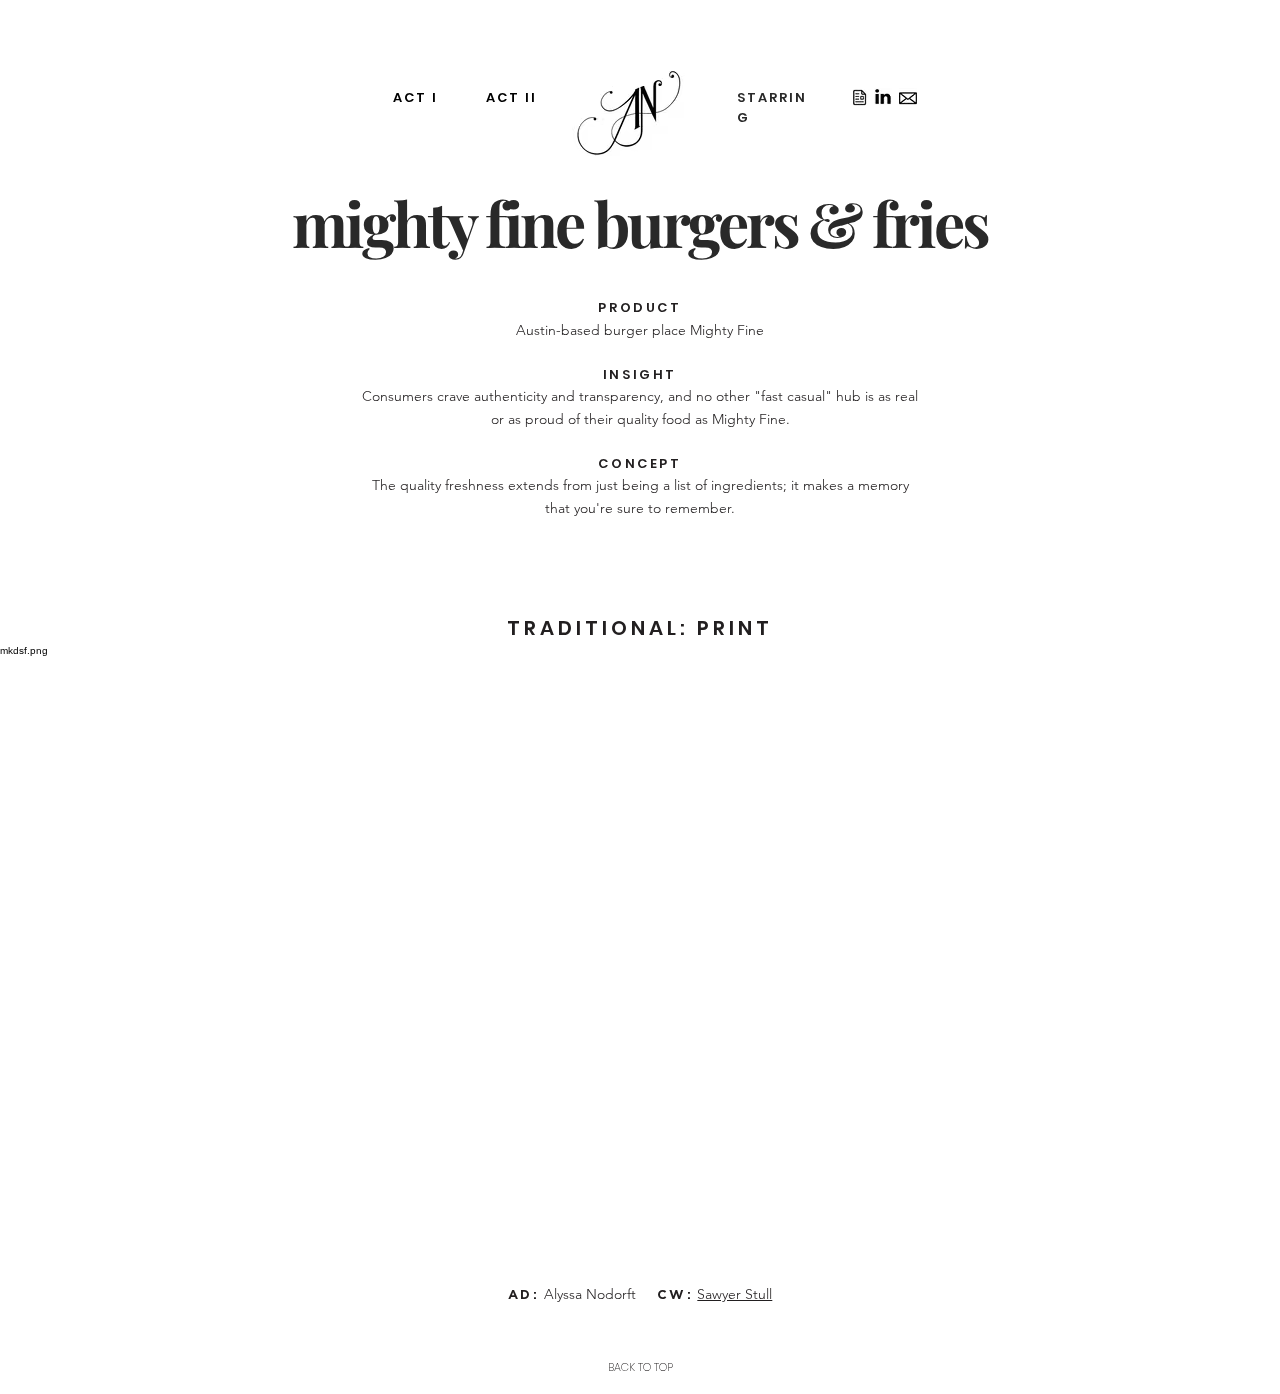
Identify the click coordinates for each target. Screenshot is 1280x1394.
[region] (541, 137)
